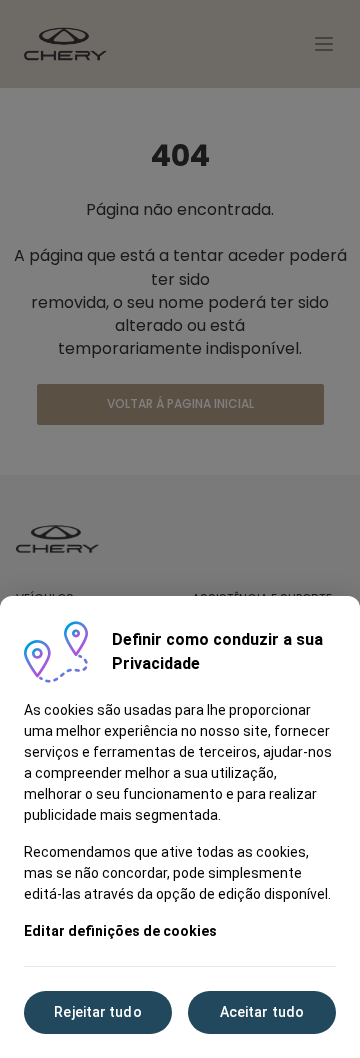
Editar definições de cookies (120, 931)
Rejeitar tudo (97, 1012)
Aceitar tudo (262, 1012)
